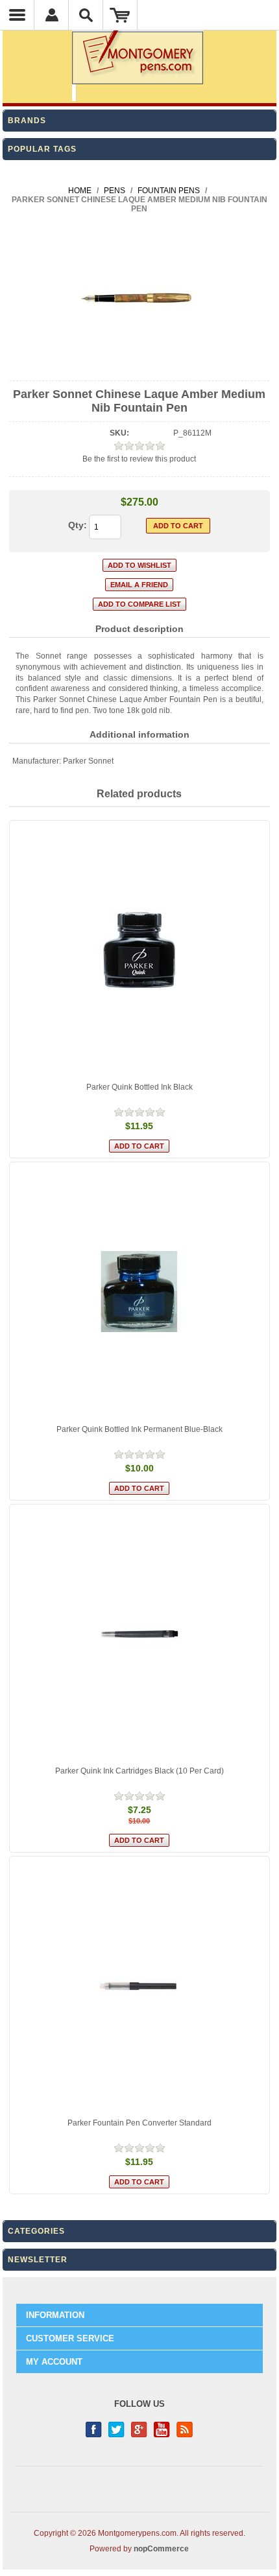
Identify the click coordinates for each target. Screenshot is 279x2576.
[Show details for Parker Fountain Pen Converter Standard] (139, 1986)
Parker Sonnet (88, 761)
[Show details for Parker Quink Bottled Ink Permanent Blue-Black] (139, 1292)
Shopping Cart (120, 15)
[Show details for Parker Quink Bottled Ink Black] (139, 950)
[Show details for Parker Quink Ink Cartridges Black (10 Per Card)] (139, 1634)
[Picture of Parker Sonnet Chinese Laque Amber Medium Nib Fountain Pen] (139, 369)
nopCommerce (161, 2549)
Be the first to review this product (139, 459)
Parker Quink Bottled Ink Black (139, 1087)
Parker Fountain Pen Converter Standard (139, 2123)
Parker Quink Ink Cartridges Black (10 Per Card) (139, 1771)
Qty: (78, 525)
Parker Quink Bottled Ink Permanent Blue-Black (139, 1429)
